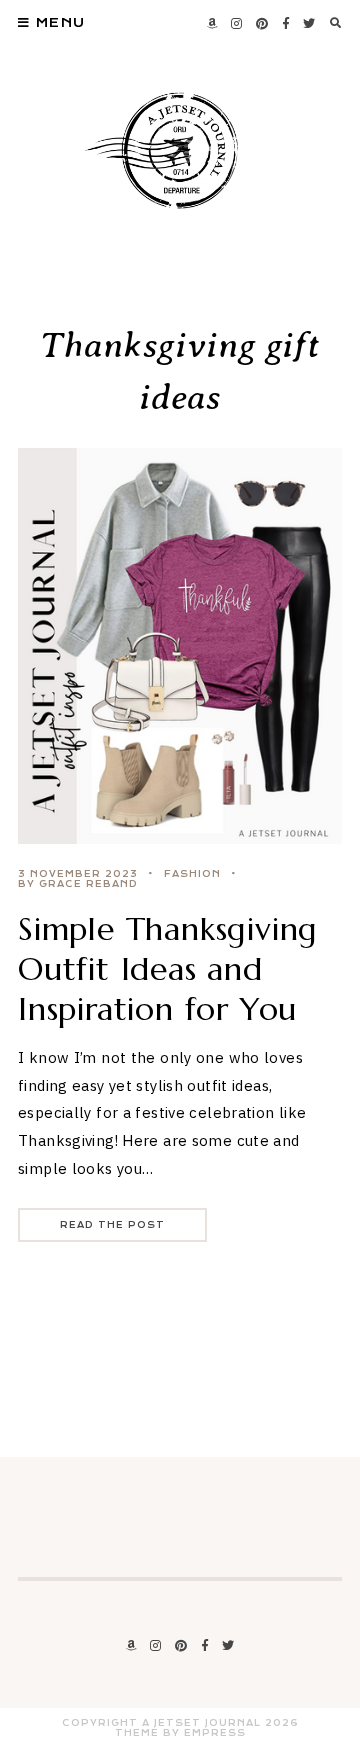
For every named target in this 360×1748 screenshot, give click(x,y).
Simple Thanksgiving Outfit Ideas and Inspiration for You (168, 969)
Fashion (192, 874)
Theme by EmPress (180, 1733)
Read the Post (112, 1225)
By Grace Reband (78, 884)
